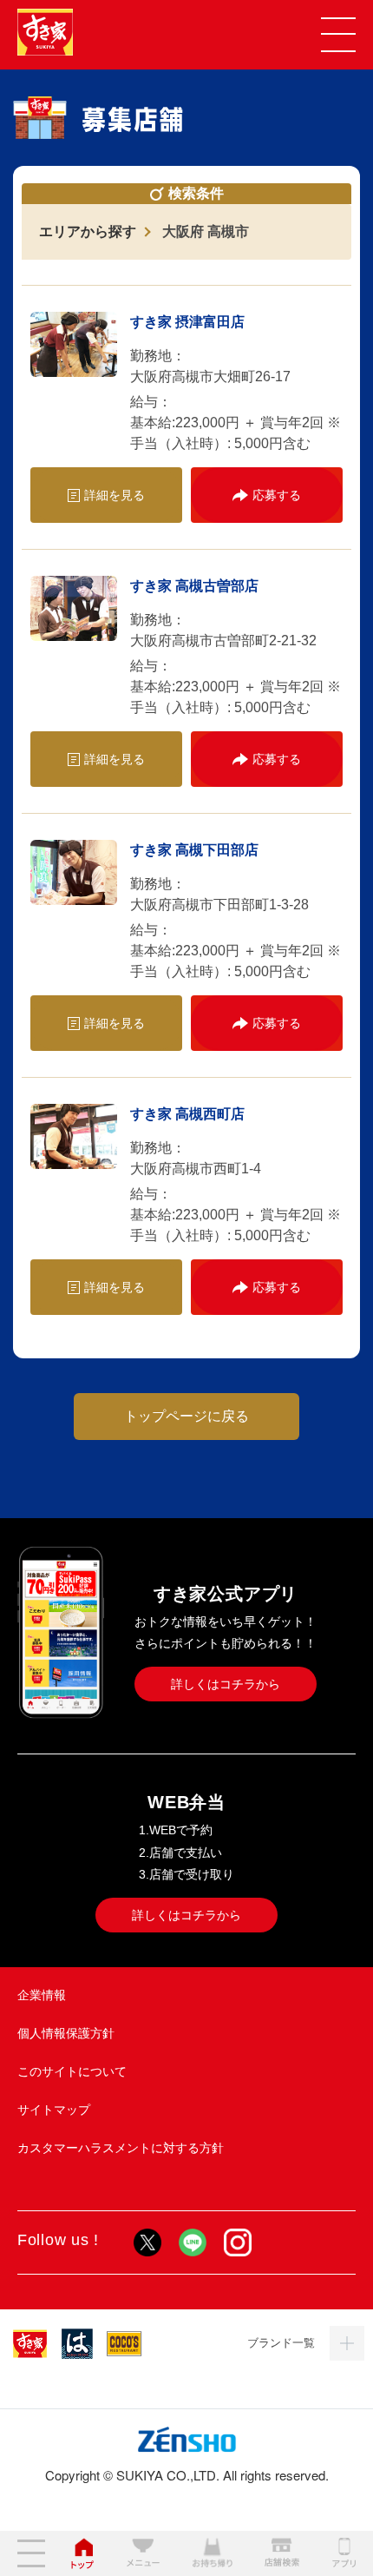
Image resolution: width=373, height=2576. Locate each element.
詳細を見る (115, 495)
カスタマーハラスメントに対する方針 (121, 2148)
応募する (277, 495)
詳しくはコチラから (226, 1684)
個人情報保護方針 (66, 2033)
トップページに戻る (186, 1416)
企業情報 (42, 1995)
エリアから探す (88, 231)
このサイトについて (72, 2071)
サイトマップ (54, 2110)
